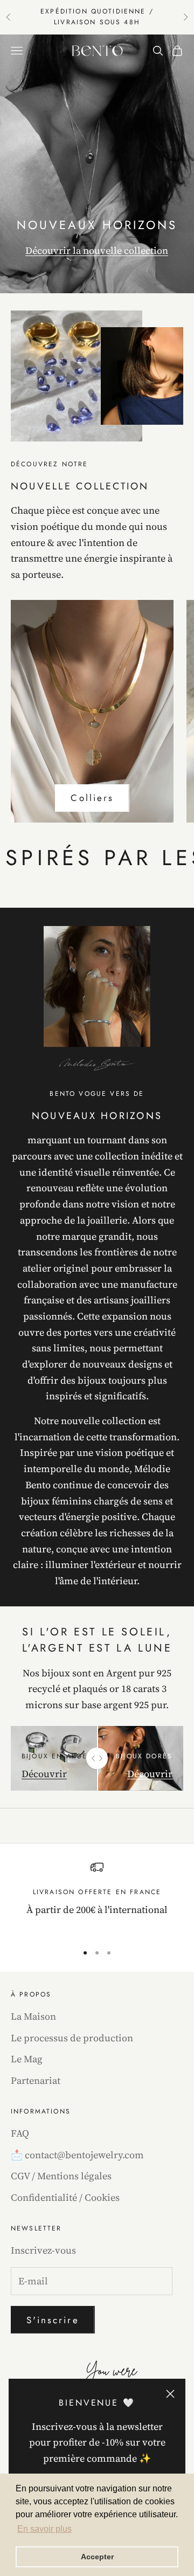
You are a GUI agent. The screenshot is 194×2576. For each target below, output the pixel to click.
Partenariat (36, 2080)
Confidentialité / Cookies (65, 2197)
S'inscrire (53, 2320)
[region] (97, 1897)
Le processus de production (72, 2038)
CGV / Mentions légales (61, 2176)
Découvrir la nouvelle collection (97, 250)
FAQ (20, 2133)
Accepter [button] (97, 2557)
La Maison (33, 2016)
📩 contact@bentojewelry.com (77, 2155)
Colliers (92, 798)
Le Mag (27, 2059)
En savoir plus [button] (44, 2529)
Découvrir (44, 1774)
